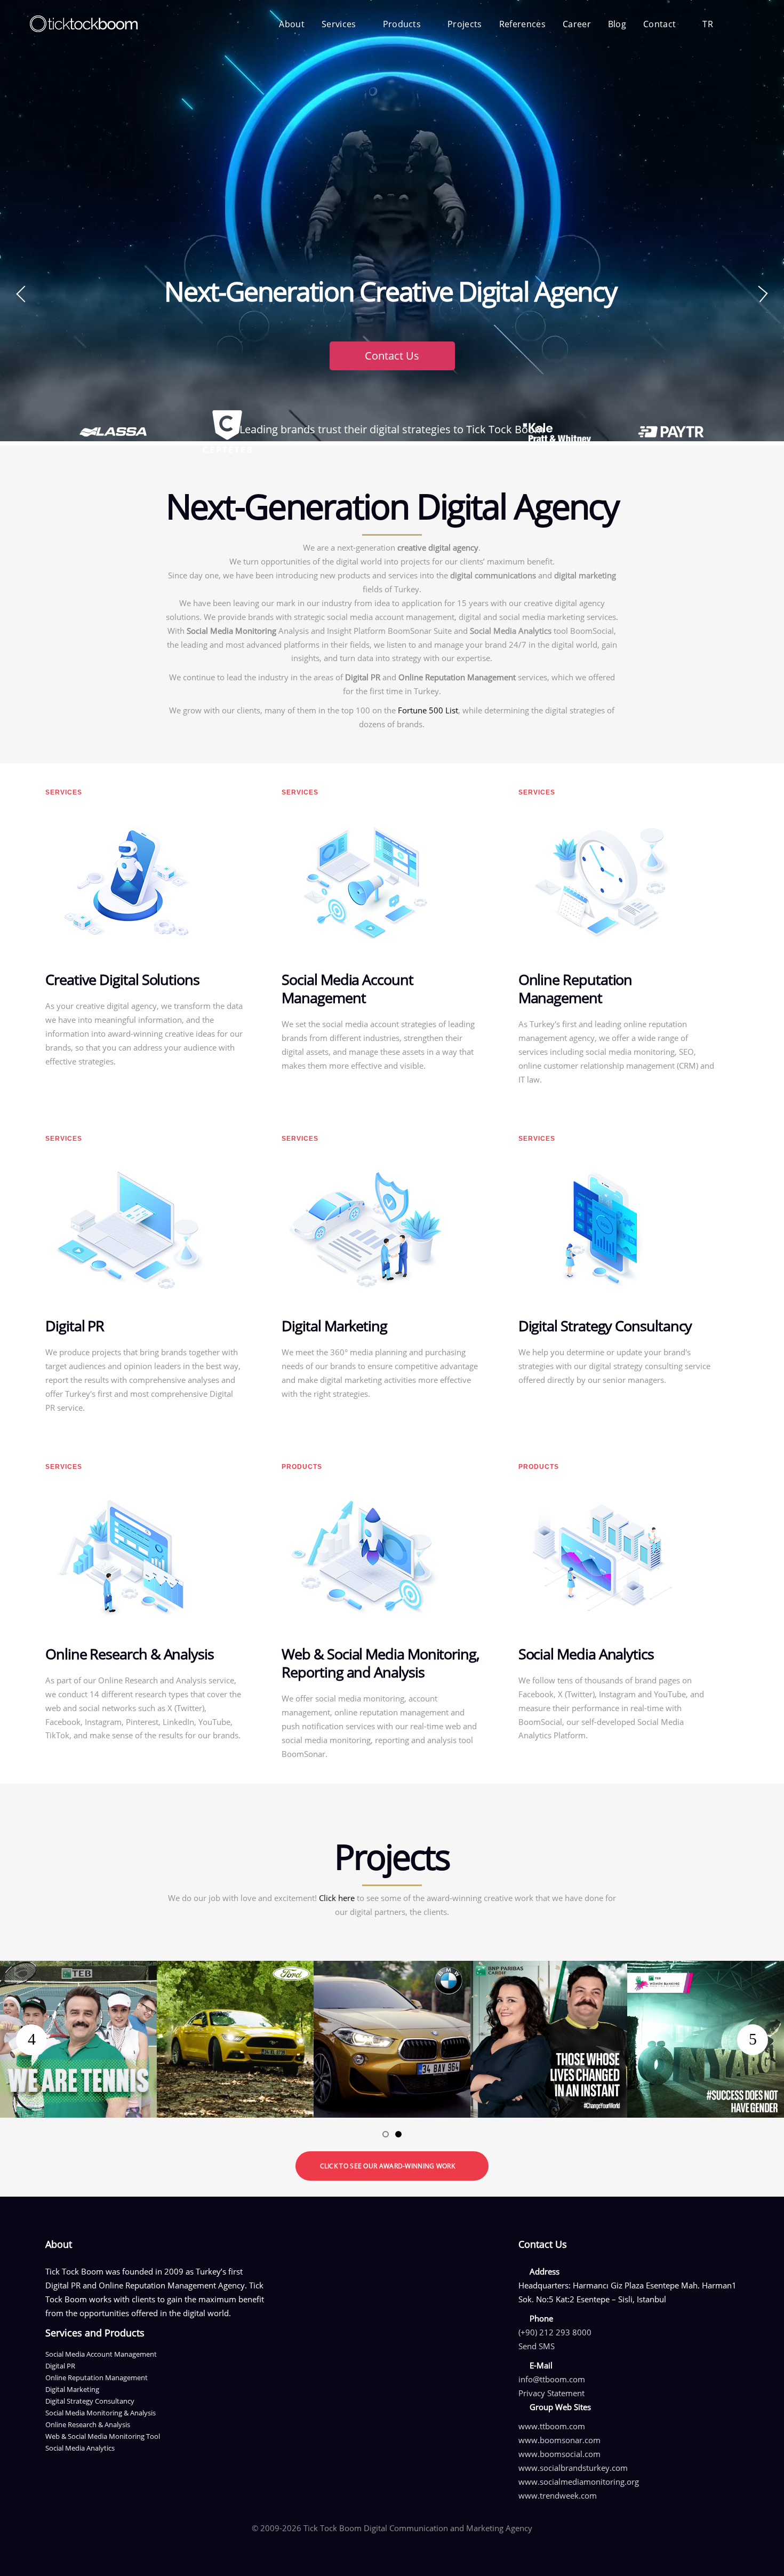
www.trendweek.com (558, 2495)
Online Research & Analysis (88, 2424)
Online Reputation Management (457, 677)
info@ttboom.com (552, 2379)
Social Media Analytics (80, 2448)
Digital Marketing (72, 2389)
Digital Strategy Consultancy (90, 2401)
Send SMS (537, 2346)
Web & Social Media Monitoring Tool (103, 2436)
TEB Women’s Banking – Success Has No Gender (706, 1974)
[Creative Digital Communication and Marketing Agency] (83, 24)
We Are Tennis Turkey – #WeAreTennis (79, 1967)
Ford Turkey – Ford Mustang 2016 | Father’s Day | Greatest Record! (235, 1974)
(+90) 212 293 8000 (555, 2332)
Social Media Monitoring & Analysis (101, 2413)
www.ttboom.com (552, 2426)
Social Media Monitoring (231, 631)
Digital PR (363, 677)
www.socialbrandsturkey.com (573, 2468)
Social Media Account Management (101, 2354)
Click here (337, 1898)
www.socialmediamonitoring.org (579, 2482)
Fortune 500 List (428, 710)
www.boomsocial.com (559, 2454)
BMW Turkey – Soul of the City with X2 (392, 1967)
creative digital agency (438, 547)
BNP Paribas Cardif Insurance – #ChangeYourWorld (549, 1974)
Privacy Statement (551, 2393)
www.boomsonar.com (559, 2440)
